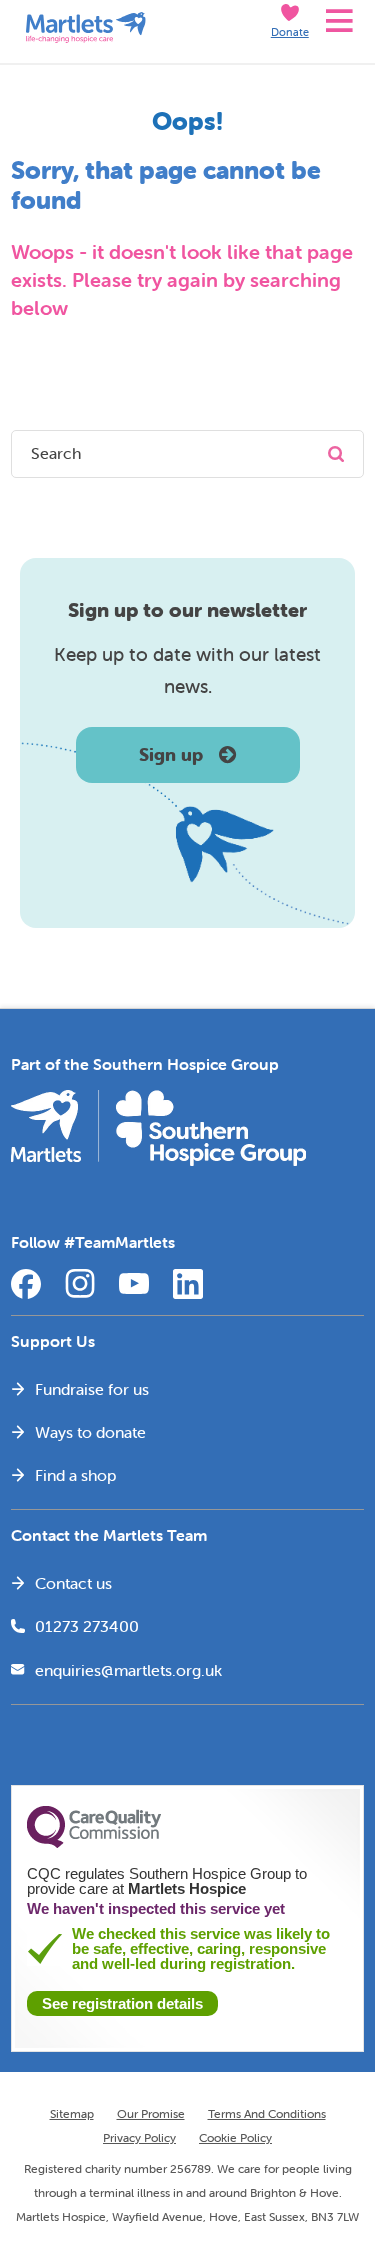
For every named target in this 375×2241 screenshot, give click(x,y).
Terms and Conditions (267, 2113)
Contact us (73, 1583)
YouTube (134, 1284)
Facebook (26, 1284)
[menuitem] (187, 1388)
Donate (290, 32)
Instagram (80, 1284)
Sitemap (72, 2113)
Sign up (171, 754)
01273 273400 (87, 1626)
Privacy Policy (139, 2137)
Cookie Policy (235, 2137)
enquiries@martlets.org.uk (128, 1670)
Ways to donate (90, 1432)
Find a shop (75, 1475)
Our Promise (151, 2113)
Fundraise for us (92, 1389)
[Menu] (336, 21)
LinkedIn (188, 1284)
